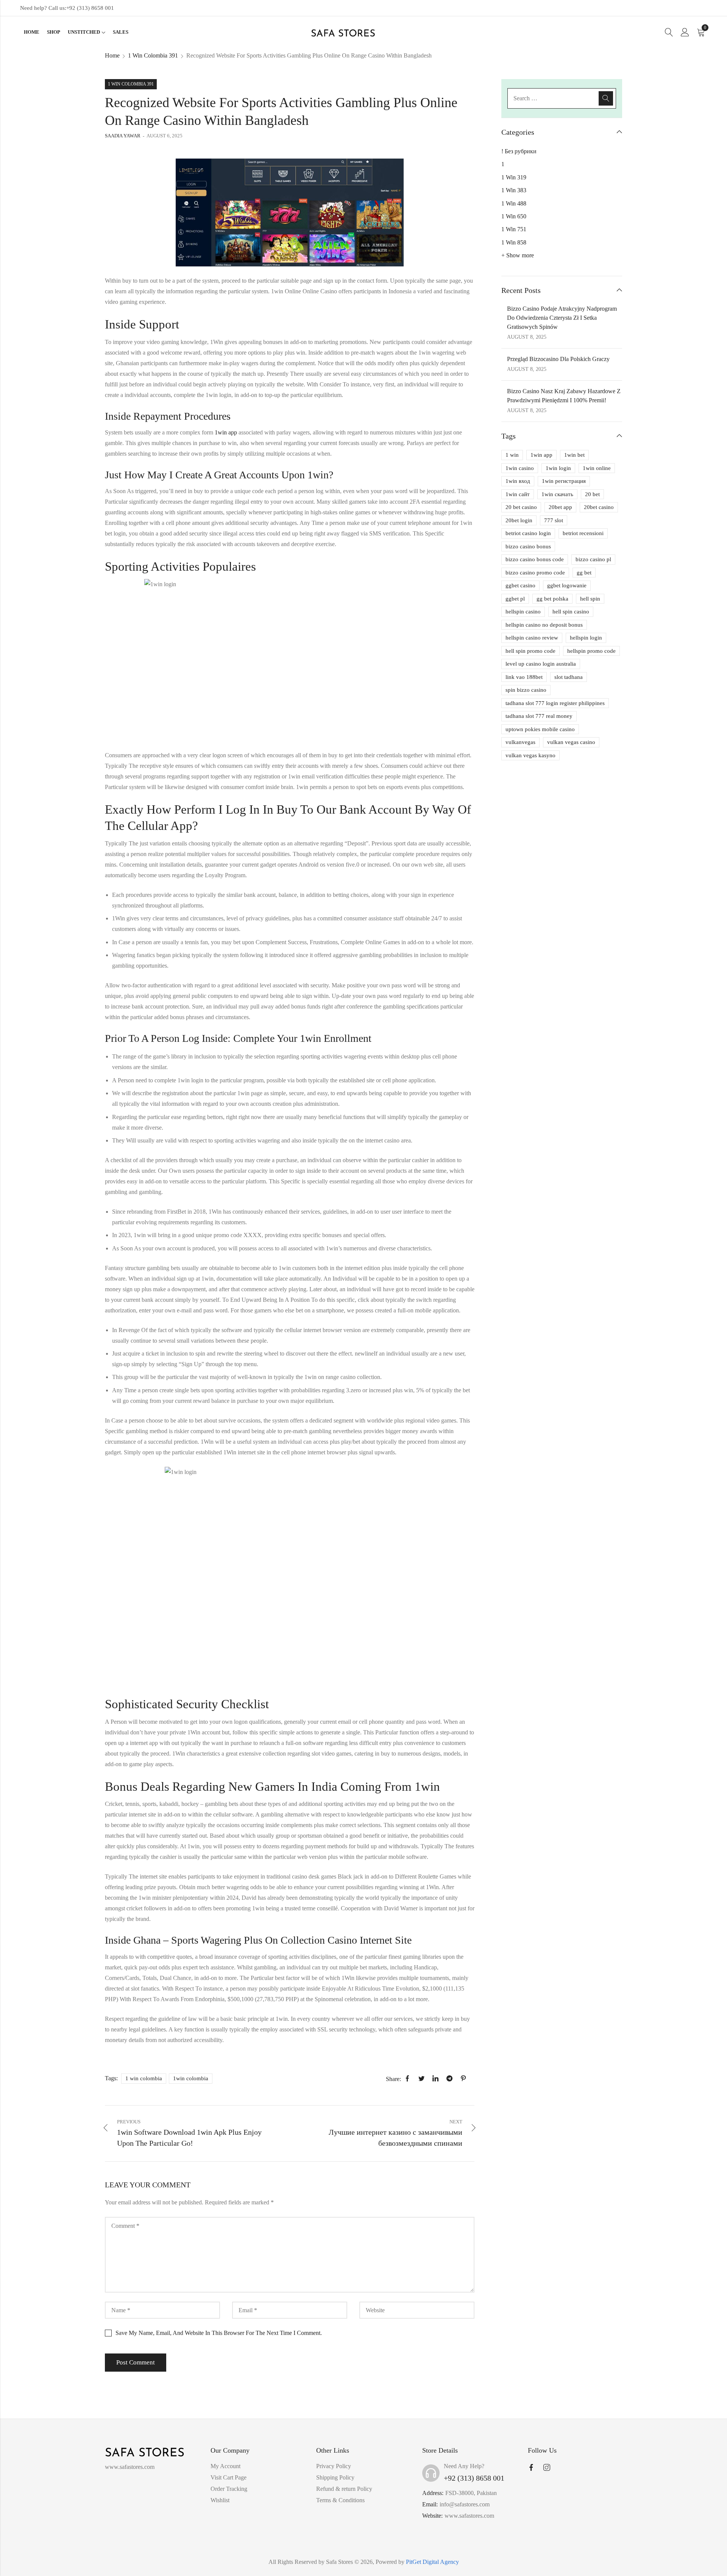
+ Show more (518, 255)
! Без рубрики (519, 151)
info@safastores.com (465, 2504)
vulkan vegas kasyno (530, 755)
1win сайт (518, 494)
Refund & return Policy (344, 2489)
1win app (226, 432)
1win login (558, 468)
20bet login (519, 520)
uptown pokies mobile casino (540, 729)
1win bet (574, 455)
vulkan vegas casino (571, 742)
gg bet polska (552, 599)
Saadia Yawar (123, 136)
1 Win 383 (514, 190)
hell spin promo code (530, 651)
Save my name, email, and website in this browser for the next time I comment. (219, 2333)
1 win (512, 455)
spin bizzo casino (526, 690)
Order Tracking (229, 2489)
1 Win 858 (514, 242)
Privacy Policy (334, 2466)
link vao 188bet (524, 677)
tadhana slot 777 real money (539, 716)
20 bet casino (521, 507)
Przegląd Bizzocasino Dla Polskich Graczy (558, 359)
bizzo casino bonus (528, 546)
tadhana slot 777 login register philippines (555, 703)
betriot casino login (528, 533)
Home (112, 55)
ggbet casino (520, 585)
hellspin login (586, 638)
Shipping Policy (335, 2477)
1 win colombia (144, 2078)
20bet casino (599, 507)
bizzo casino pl (593, 559)
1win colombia (191, 2078)
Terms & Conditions (340, 2500)
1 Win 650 (514, 216)
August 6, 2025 (165, 136)
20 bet (592, 494)
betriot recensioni (583, 533)
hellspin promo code (591, 651)
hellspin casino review (532, 638)
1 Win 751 (514, 229)
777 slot (554, 520)
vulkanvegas (520, 742)
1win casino (520, 468)
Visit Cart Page (229, 2477)
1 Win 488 (514, 203)
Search (606, 98)
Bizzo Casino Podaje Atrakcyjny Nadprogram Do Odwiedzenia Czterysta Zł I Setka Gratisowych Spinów (562, 318)
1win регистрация (564, 481)
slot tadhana (569, 677)
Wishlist (220, 2500)
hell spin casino (571, 612)
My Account (225, 2466)
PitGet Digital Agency (432, 2562)
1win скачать (557, 494)
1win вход (518, 481)
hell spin (590, 599)
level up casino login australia (541, 664)
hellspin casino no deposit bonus (544, 625)
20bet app (560, 507)
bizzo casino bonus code (535, 559)
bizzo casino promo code (535, 573)
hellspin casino (523, 612)
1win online (597, 468)
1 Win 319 (514, 177)
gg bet (584, 573)
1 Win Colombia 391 (153, 55)
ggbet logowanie (567, 585)
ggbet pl (515, 599)
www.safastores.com (469, 2516)
